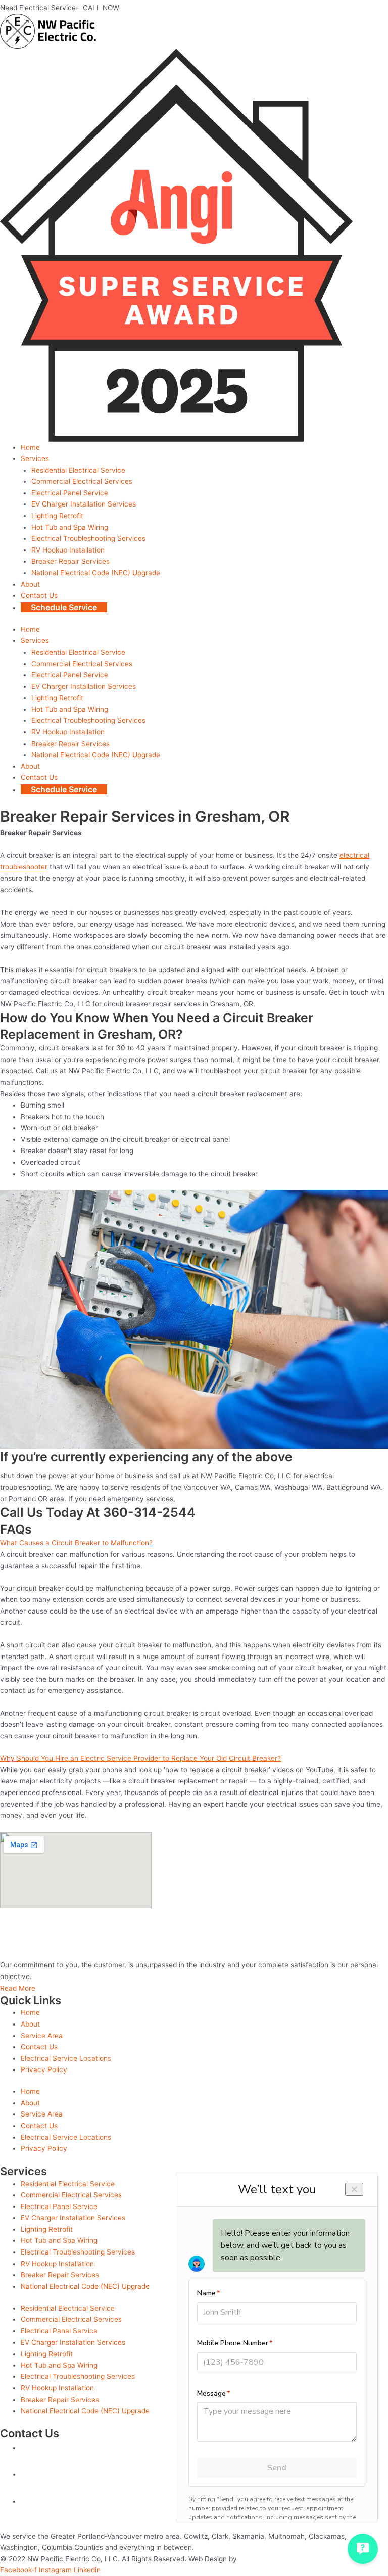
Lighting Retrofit (57, 516)
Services (35, 458)
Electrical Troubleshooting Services (88, 538)
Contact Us (39, 595)
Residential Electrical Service (78, 470)
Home (30, 447)
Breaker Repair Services (70, 561)
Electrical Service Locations (66, 2058)
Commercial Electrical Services (82, 481)
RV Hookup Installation (68, 550)
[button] (194, 1543)
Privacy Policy (44, 2069)
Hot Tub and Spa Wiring (70, 527)
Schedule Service (64, 607)
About (30, 584)
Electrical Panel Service (70, 493)
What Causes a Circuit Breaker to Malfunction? (76, 1543)
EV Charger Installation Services (84, 504)
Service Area (42, 2036)
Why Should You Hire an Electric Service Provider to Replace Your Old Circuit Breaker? (140, 1758)
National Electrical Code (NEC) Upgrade (96, 573)
